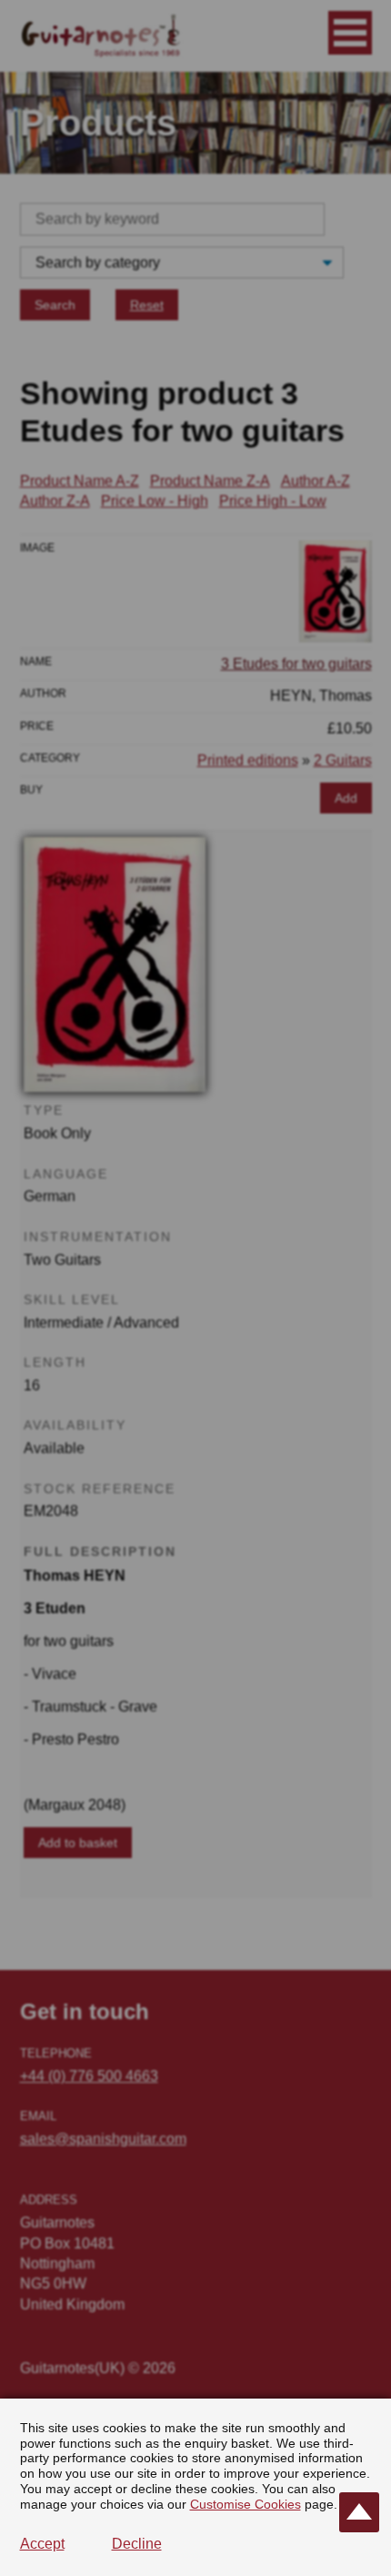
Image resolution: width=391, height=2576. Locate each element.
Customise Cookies (246, 2504)
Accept (42, 2544)
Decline (137, 2544)
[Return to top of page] (359, 2512)
